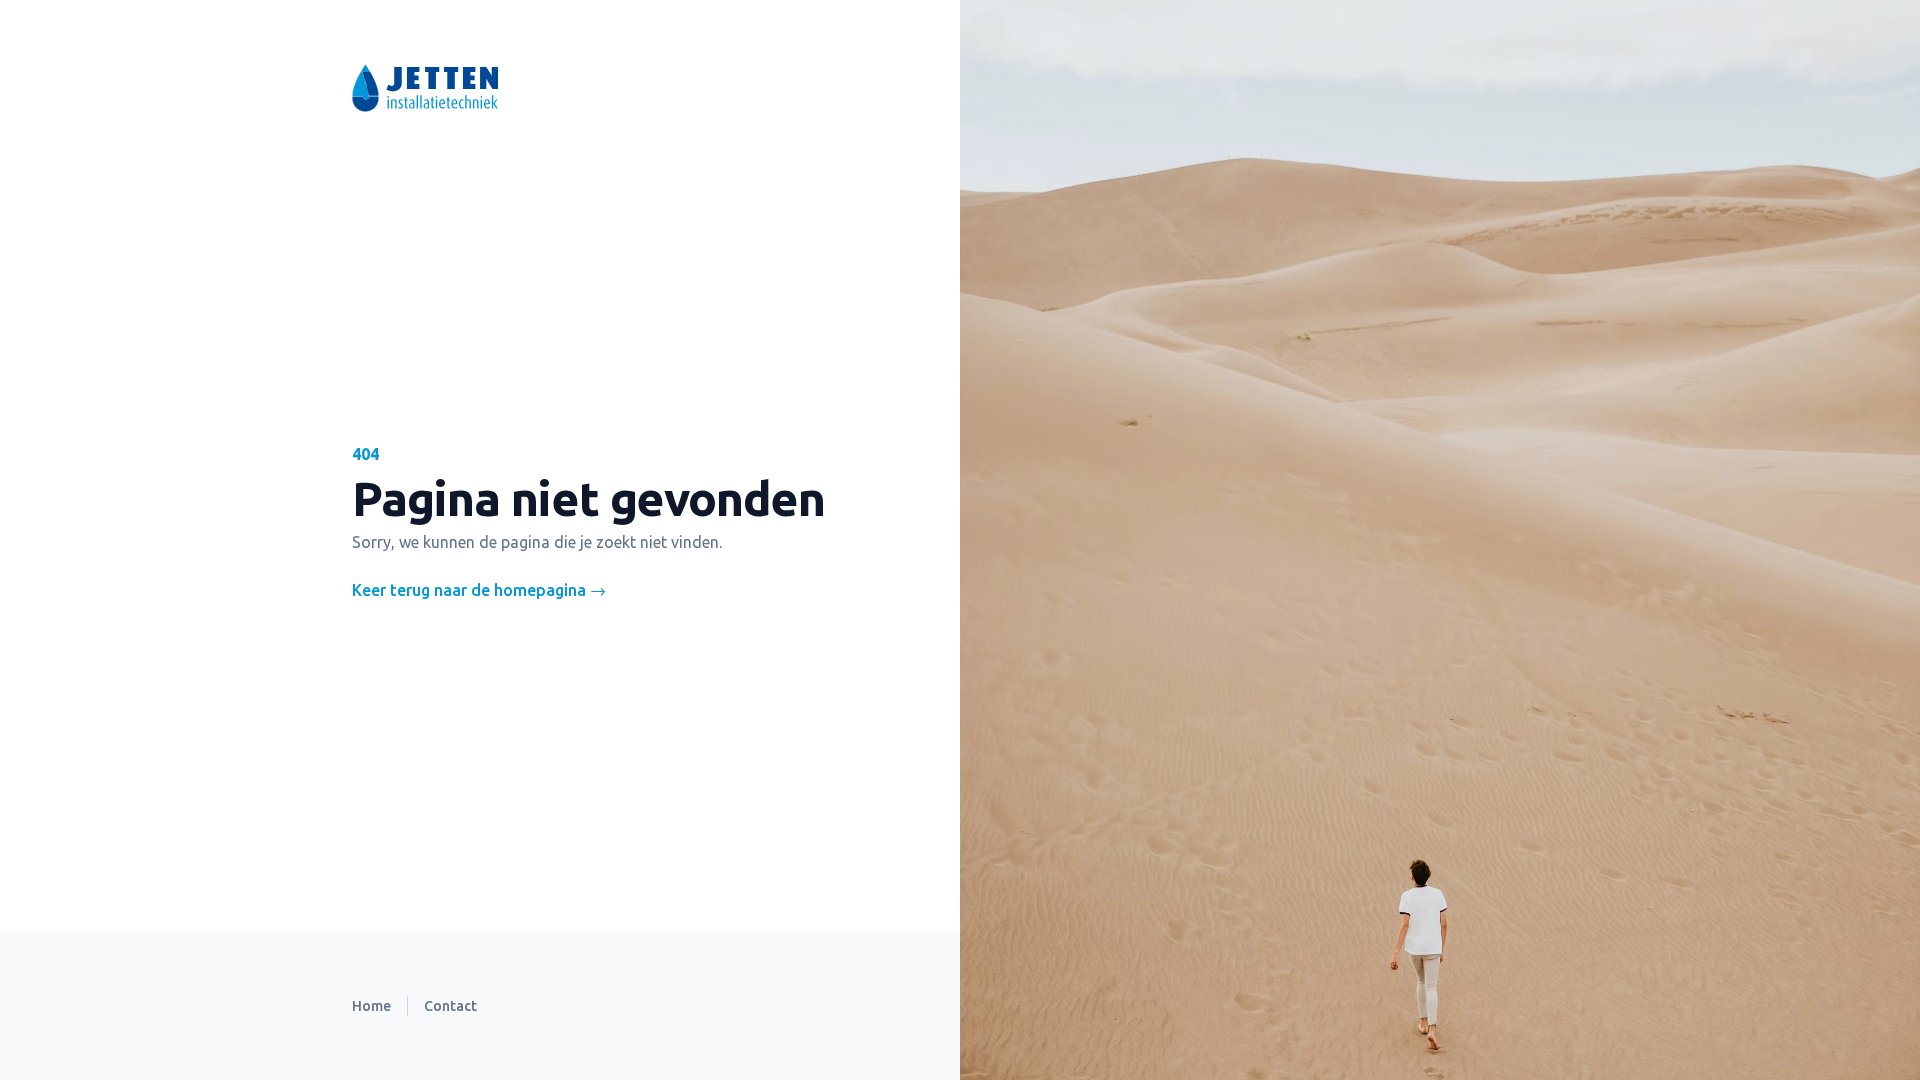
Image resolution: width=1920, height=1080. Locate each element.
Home (371, 1006)
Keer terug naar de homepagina (479, 590)
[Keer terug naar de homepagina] (576, 88)
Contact (450, 1006)
